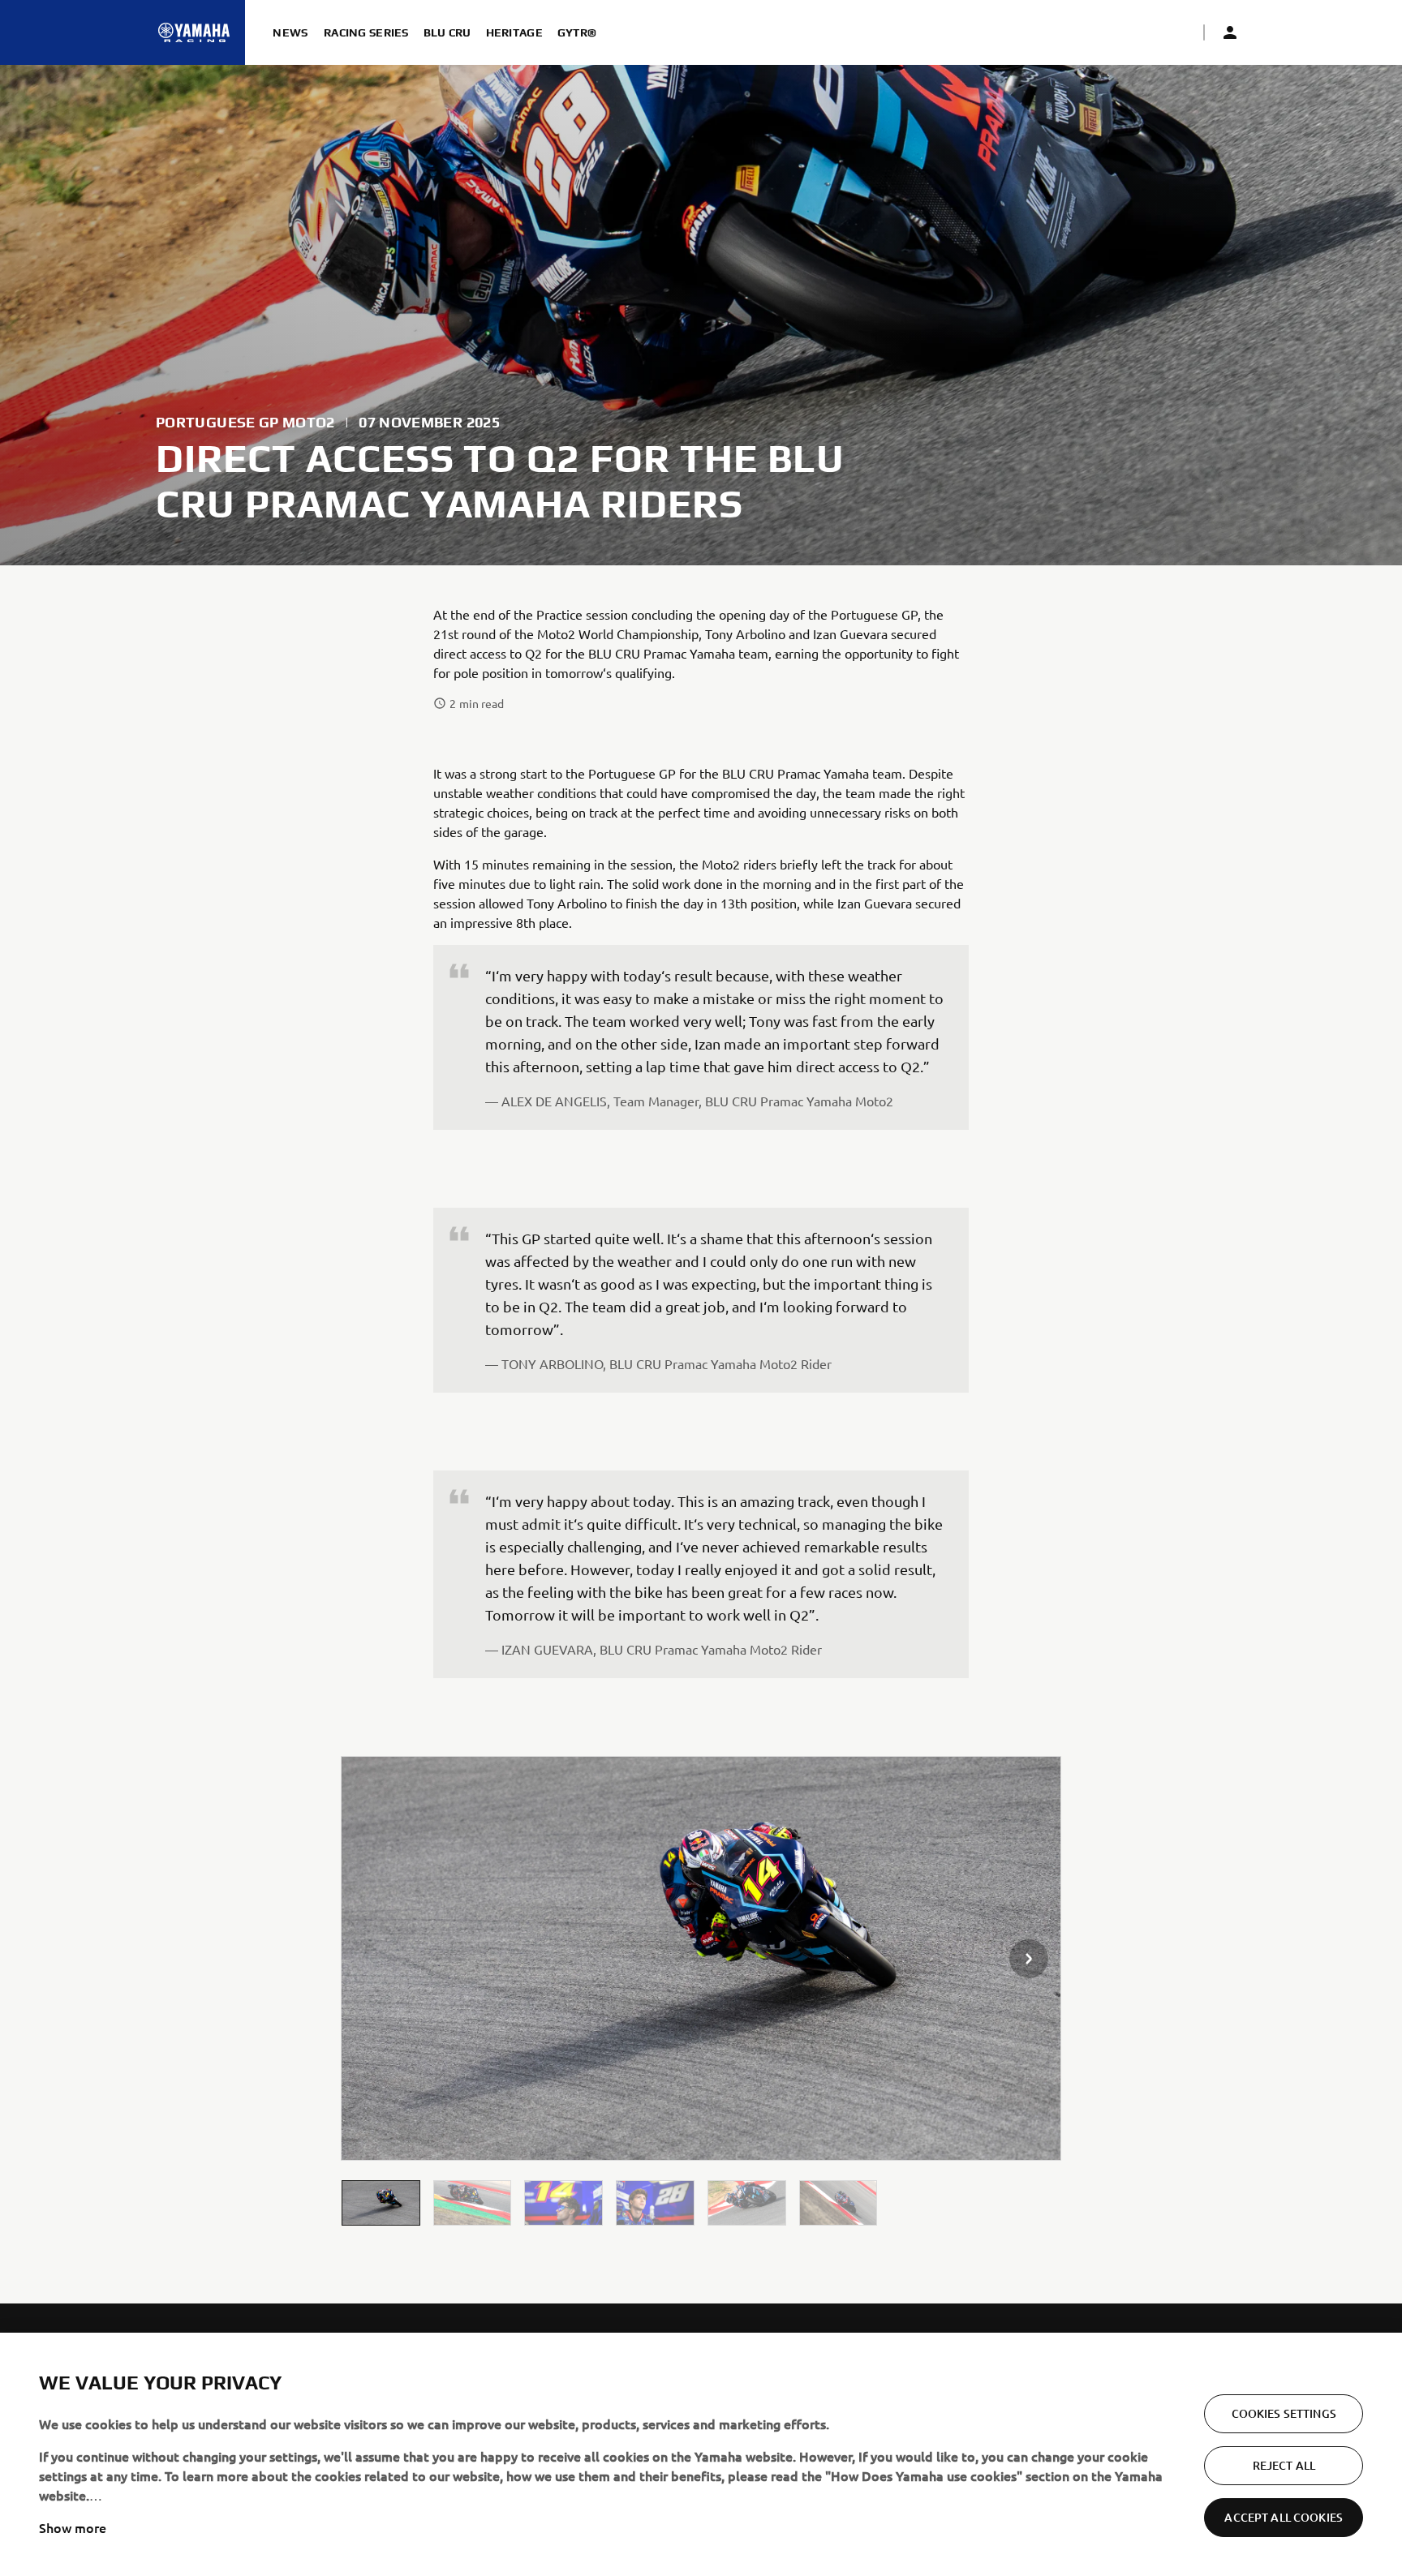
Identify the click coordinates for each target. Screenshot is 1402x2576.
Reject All (1284, 2465)
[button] (381, 2202)
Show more (73, 2527)
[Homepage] (194, 32)
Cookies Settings (1284, 2413)
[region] (701, 2454)
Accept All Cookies (1284, 2517)
